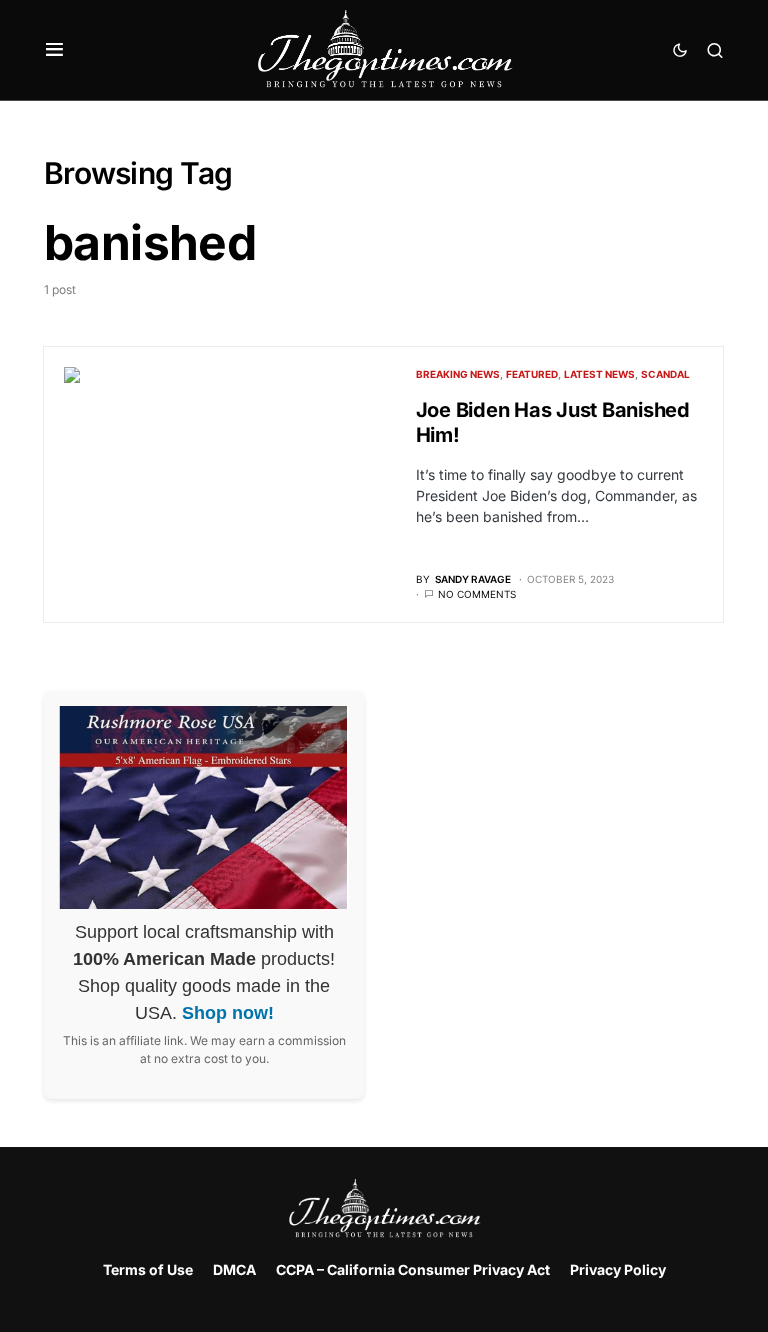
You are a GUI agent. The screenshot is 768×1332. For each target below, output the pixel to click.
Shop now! (228, 1013)
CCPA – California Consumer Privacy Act (413, 1269)
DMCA (234, 1269)
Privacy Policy (618, 1269)
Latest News (599, 374)
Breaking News (458, 374)
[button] (54, 50)
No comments (477, 594)
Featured (532, 374)
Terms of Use (148, 1269)
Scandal (665, 374)
